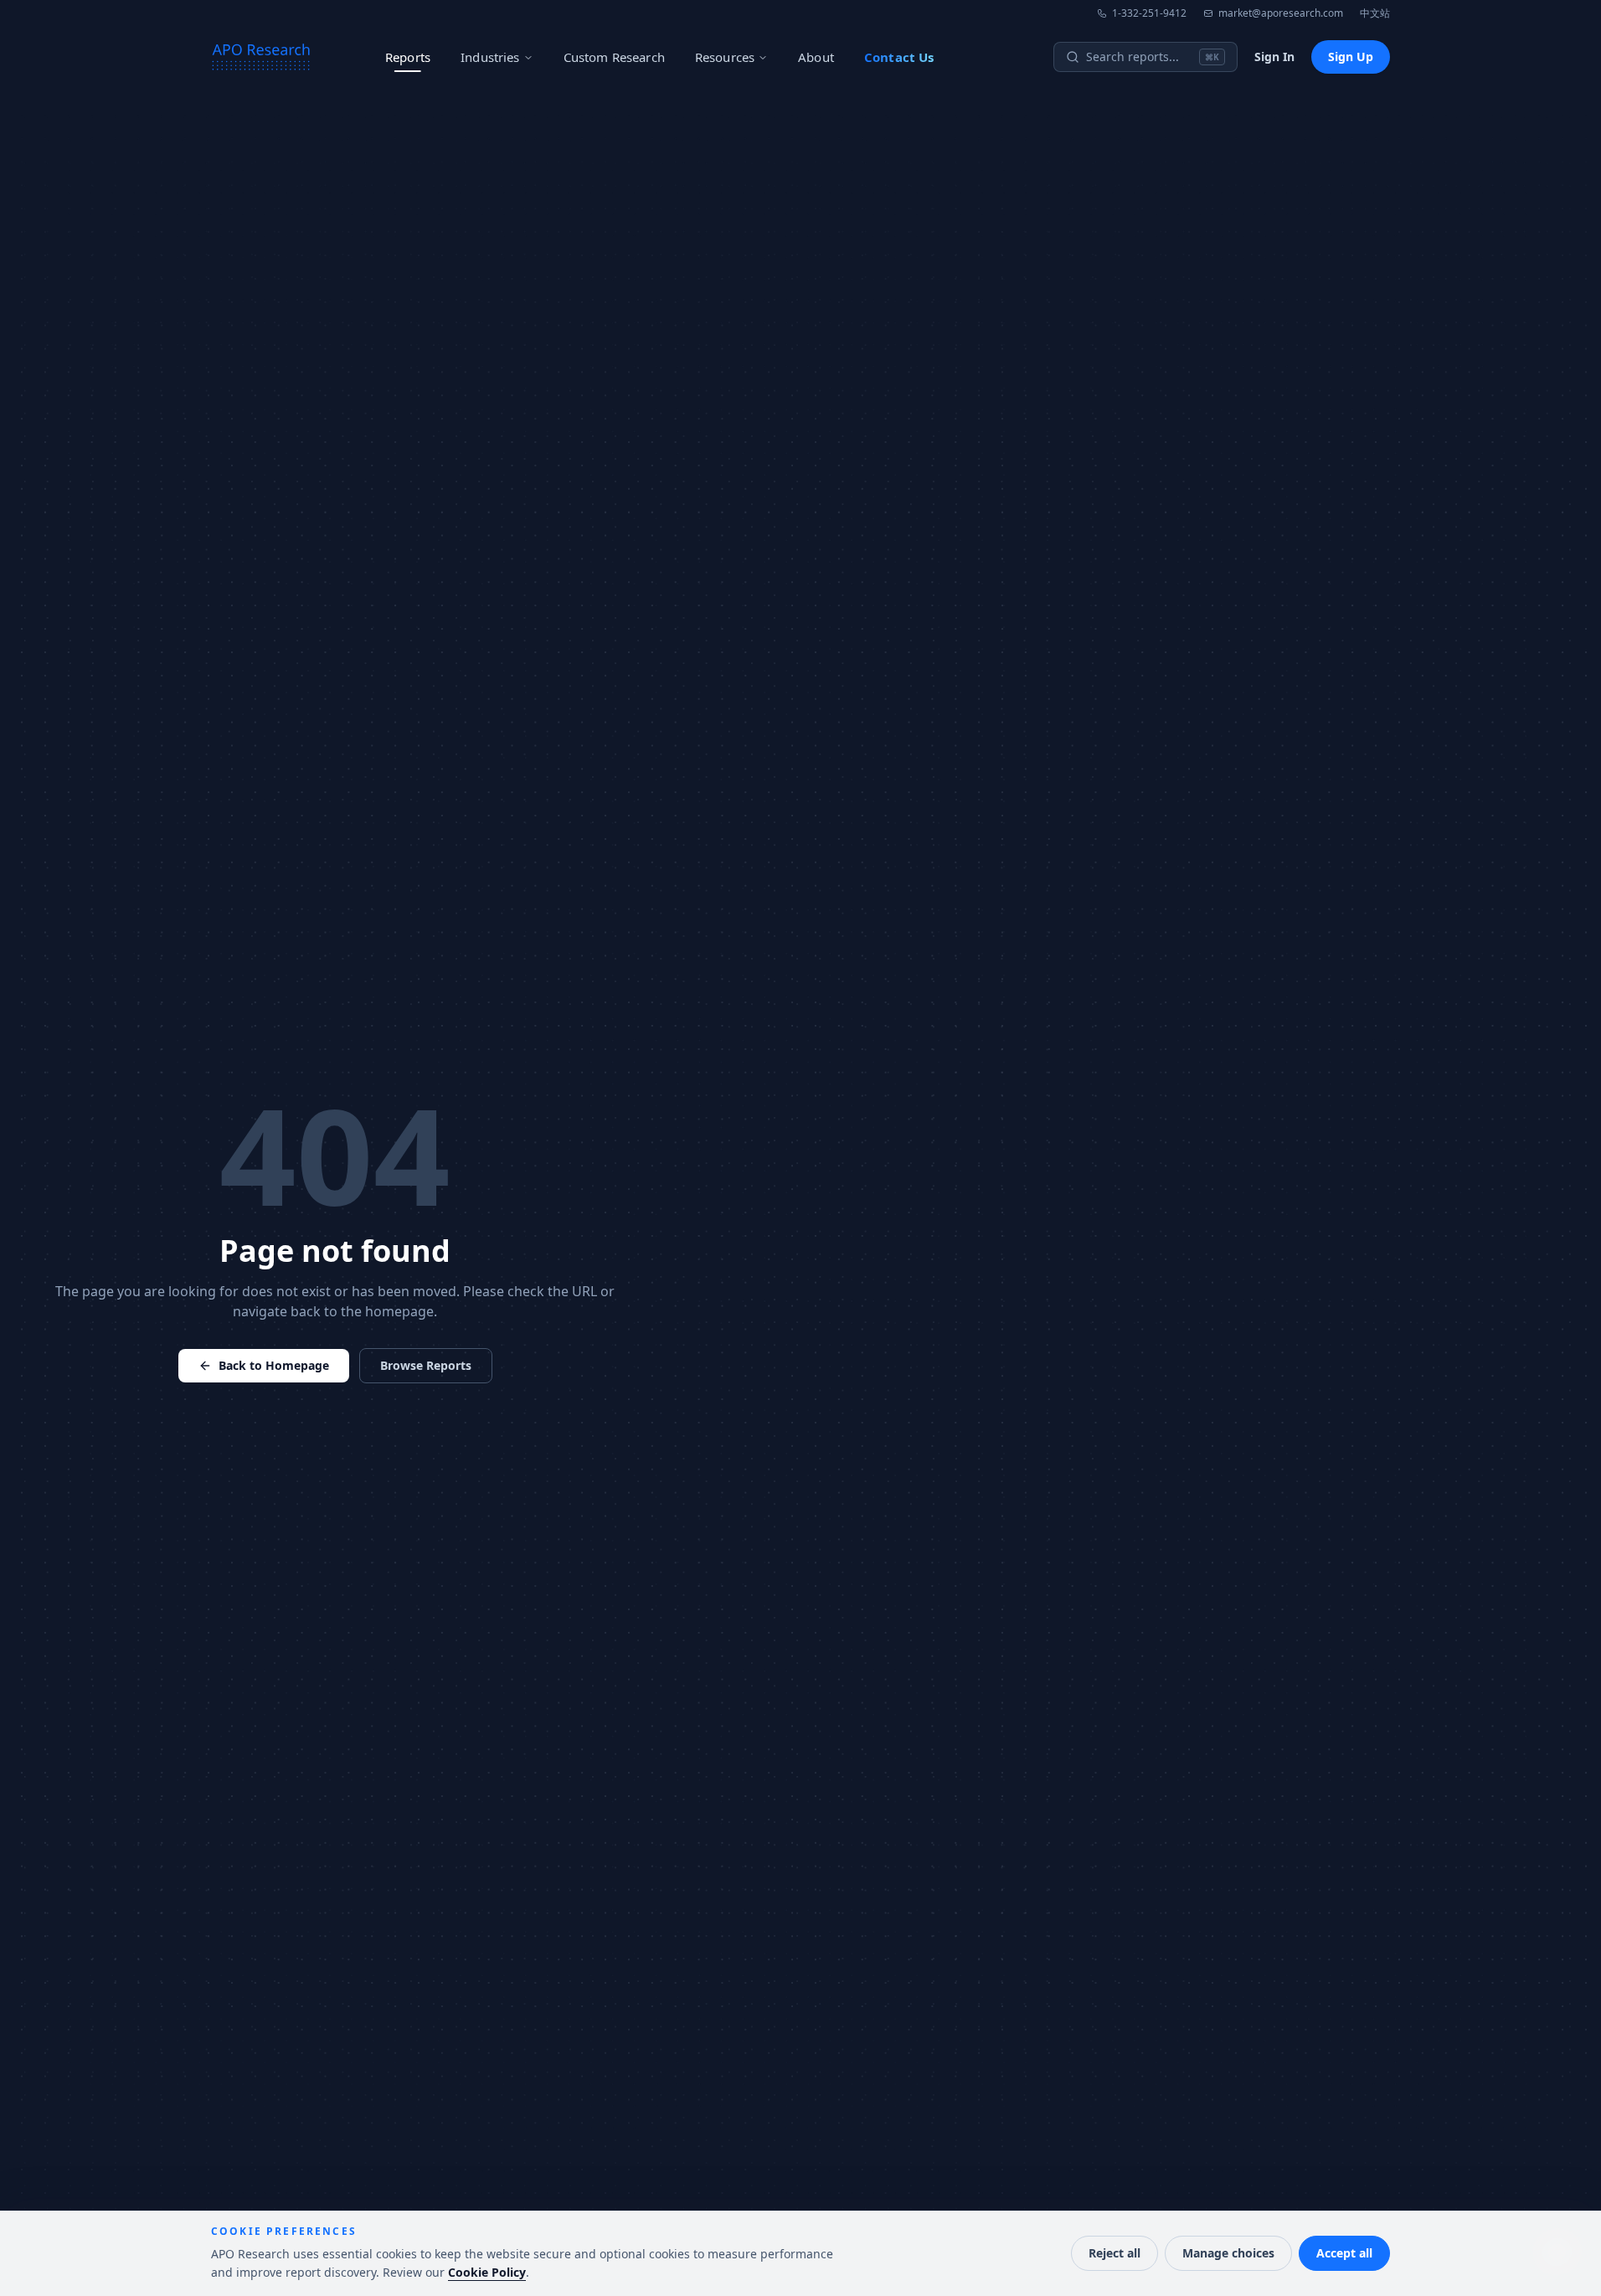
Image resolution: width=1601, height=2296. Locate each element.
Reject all (1115, 2253)
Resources (725, 57)
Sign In (1274, 57)
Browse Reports (426, 1365)
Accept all (1344, 2253)
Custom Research (614, 57)
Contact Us (899, 57)
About (816, 57)
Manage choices (1228, 2253)
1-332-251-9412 (1149, 13)
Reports (408, 57)
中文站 (1375, 13)
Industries (490, 57)
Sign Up (1351, 57)
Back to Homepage (274, 1365)
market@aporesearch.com (1281, 13)
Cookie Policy (487, 2272)
